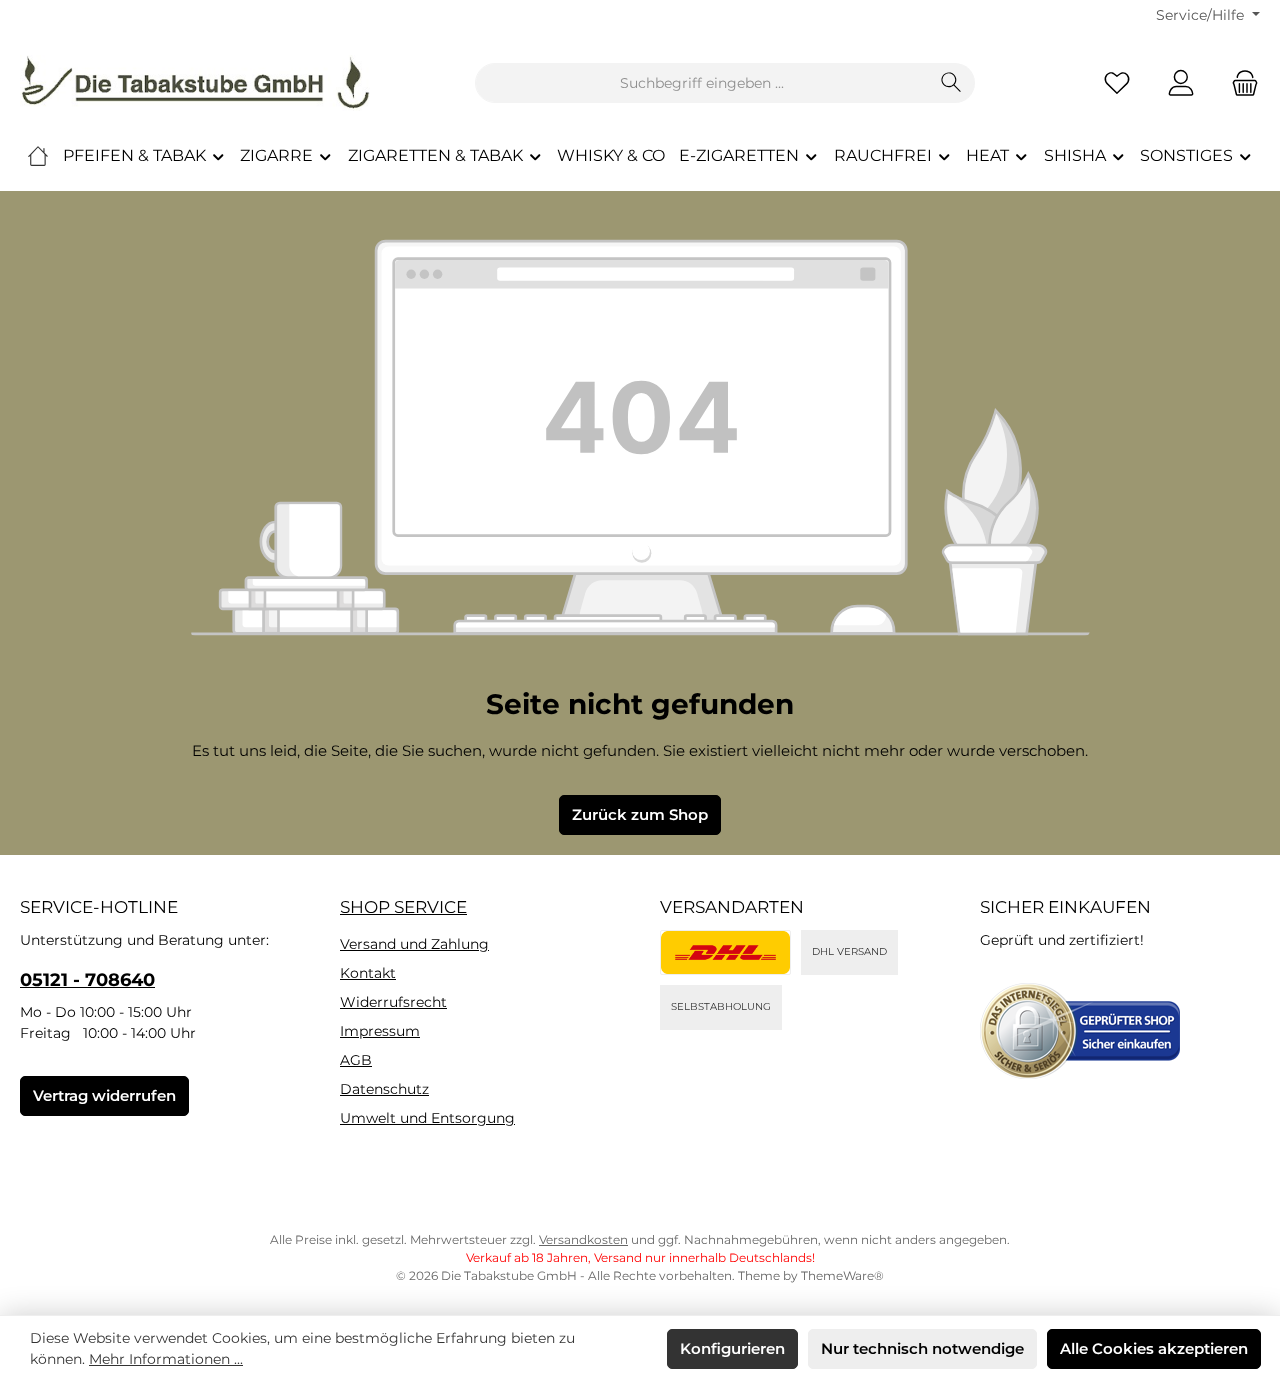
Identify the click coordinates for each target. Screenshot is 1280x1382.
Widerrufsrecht (393, 1002)
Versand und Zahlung (414, 944)
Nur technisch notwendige (922, 1348)
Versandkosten (583, 1239)
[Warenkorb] (1239, 83)
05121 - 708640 (87, 980)
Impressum (380, 1031)
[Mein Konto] (1181, 83)
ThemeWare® (842, 1275)
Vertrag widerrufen (104, 1095)
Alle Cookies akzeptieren (1154, 1348)
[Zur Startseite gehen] (195, 83)
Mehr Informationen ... (166, 1359)
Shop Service (403, 907)
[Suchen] (951, 83)
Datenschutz (384, 1089)
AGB (356, 1060)
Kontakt (368, 973)
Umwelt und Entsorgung (427, 1118)
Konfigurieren (732, 1348)
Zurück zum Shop (640, 814)
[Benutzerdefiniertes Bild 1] (725, 952)
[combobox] (702, 83)
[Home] (38, 156)
